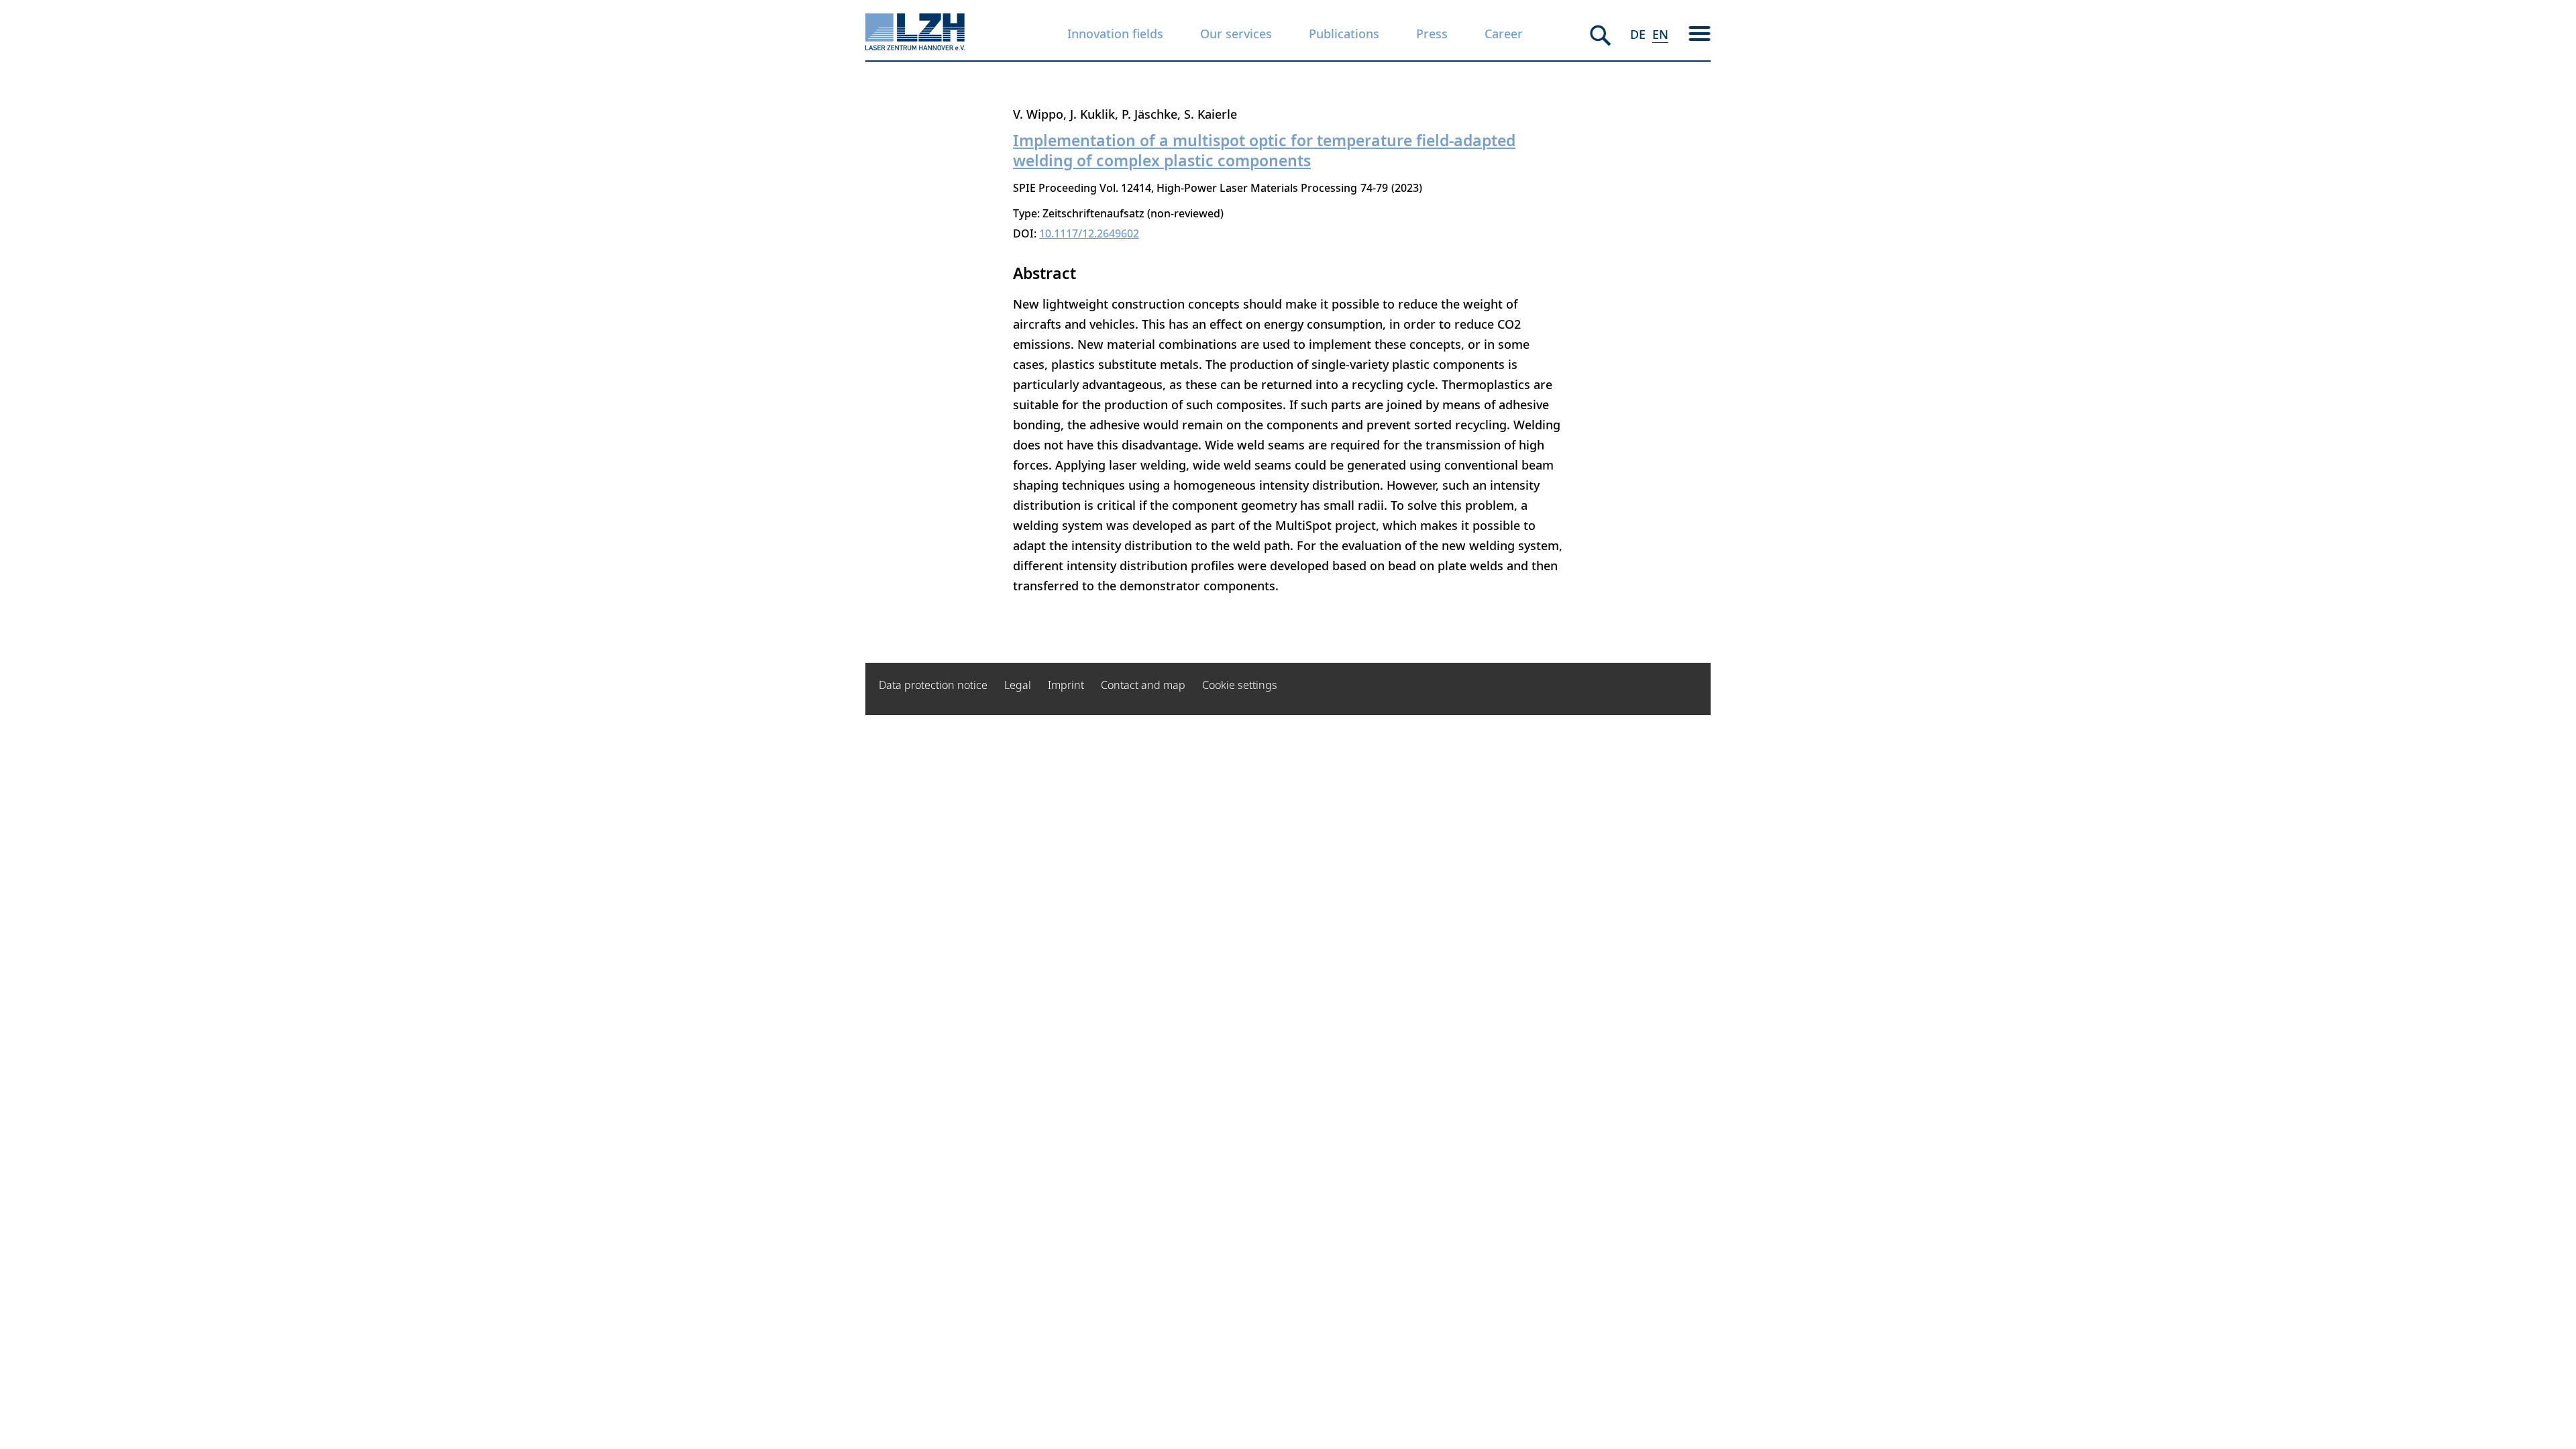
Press (1432, 34)
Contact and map (1143, 685)
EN (1660, 34)
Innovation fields (1115, 34)
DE (1638, 34)
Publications (1344, 34)
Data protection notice (933, 685)
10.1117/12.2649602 (1089, 233)
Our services (1236, 34)
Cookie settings (1240, 685)
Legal (1018, 685)
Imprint (1066, 685)
